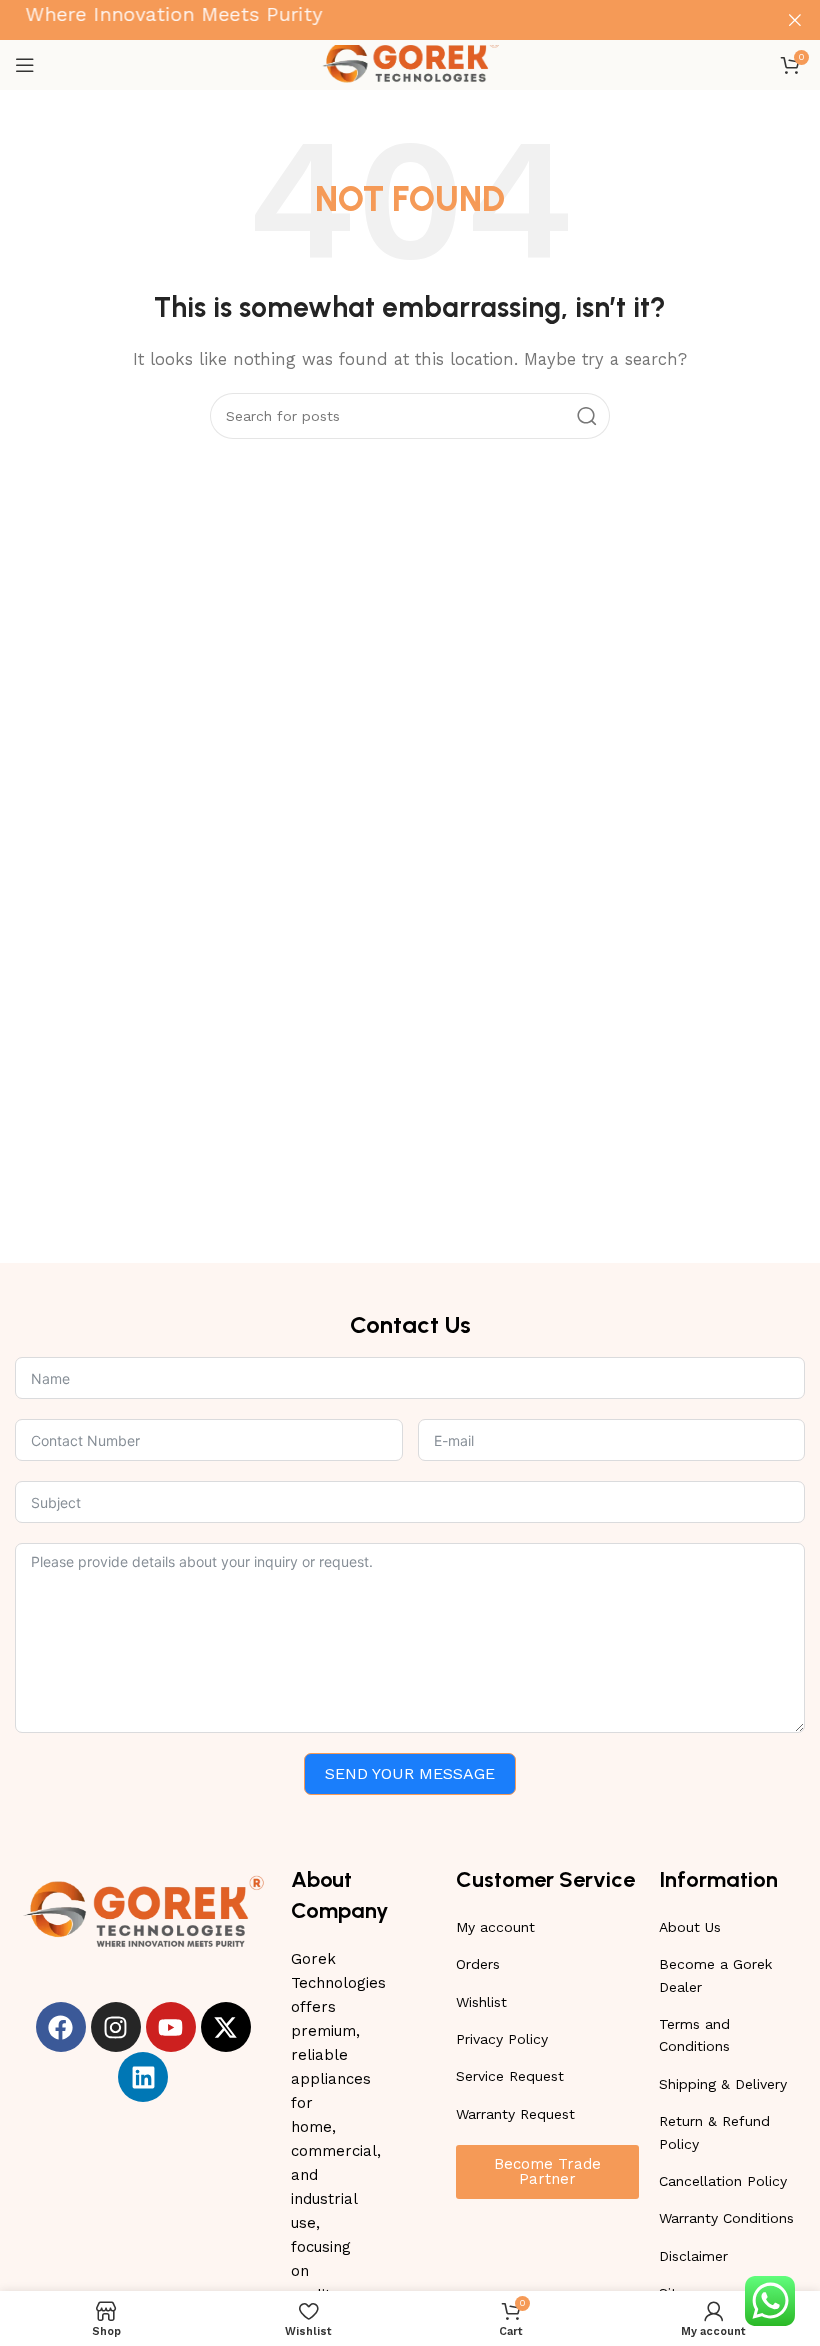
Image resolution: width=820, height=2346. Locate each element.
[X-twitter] (226, 2027)
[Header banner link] (380, 20)
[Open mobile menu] (25, 65)
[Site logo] (410, 64)
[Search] (587, 416)
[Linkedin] (143, 2077)
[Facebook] (61, 2027)
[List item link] (547, 1927)
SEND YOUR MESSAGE (410, 1773)
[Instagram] (116, 2027)
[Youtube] (171, 2027)
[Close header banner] (795, 20)
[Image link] (143, 1912)
